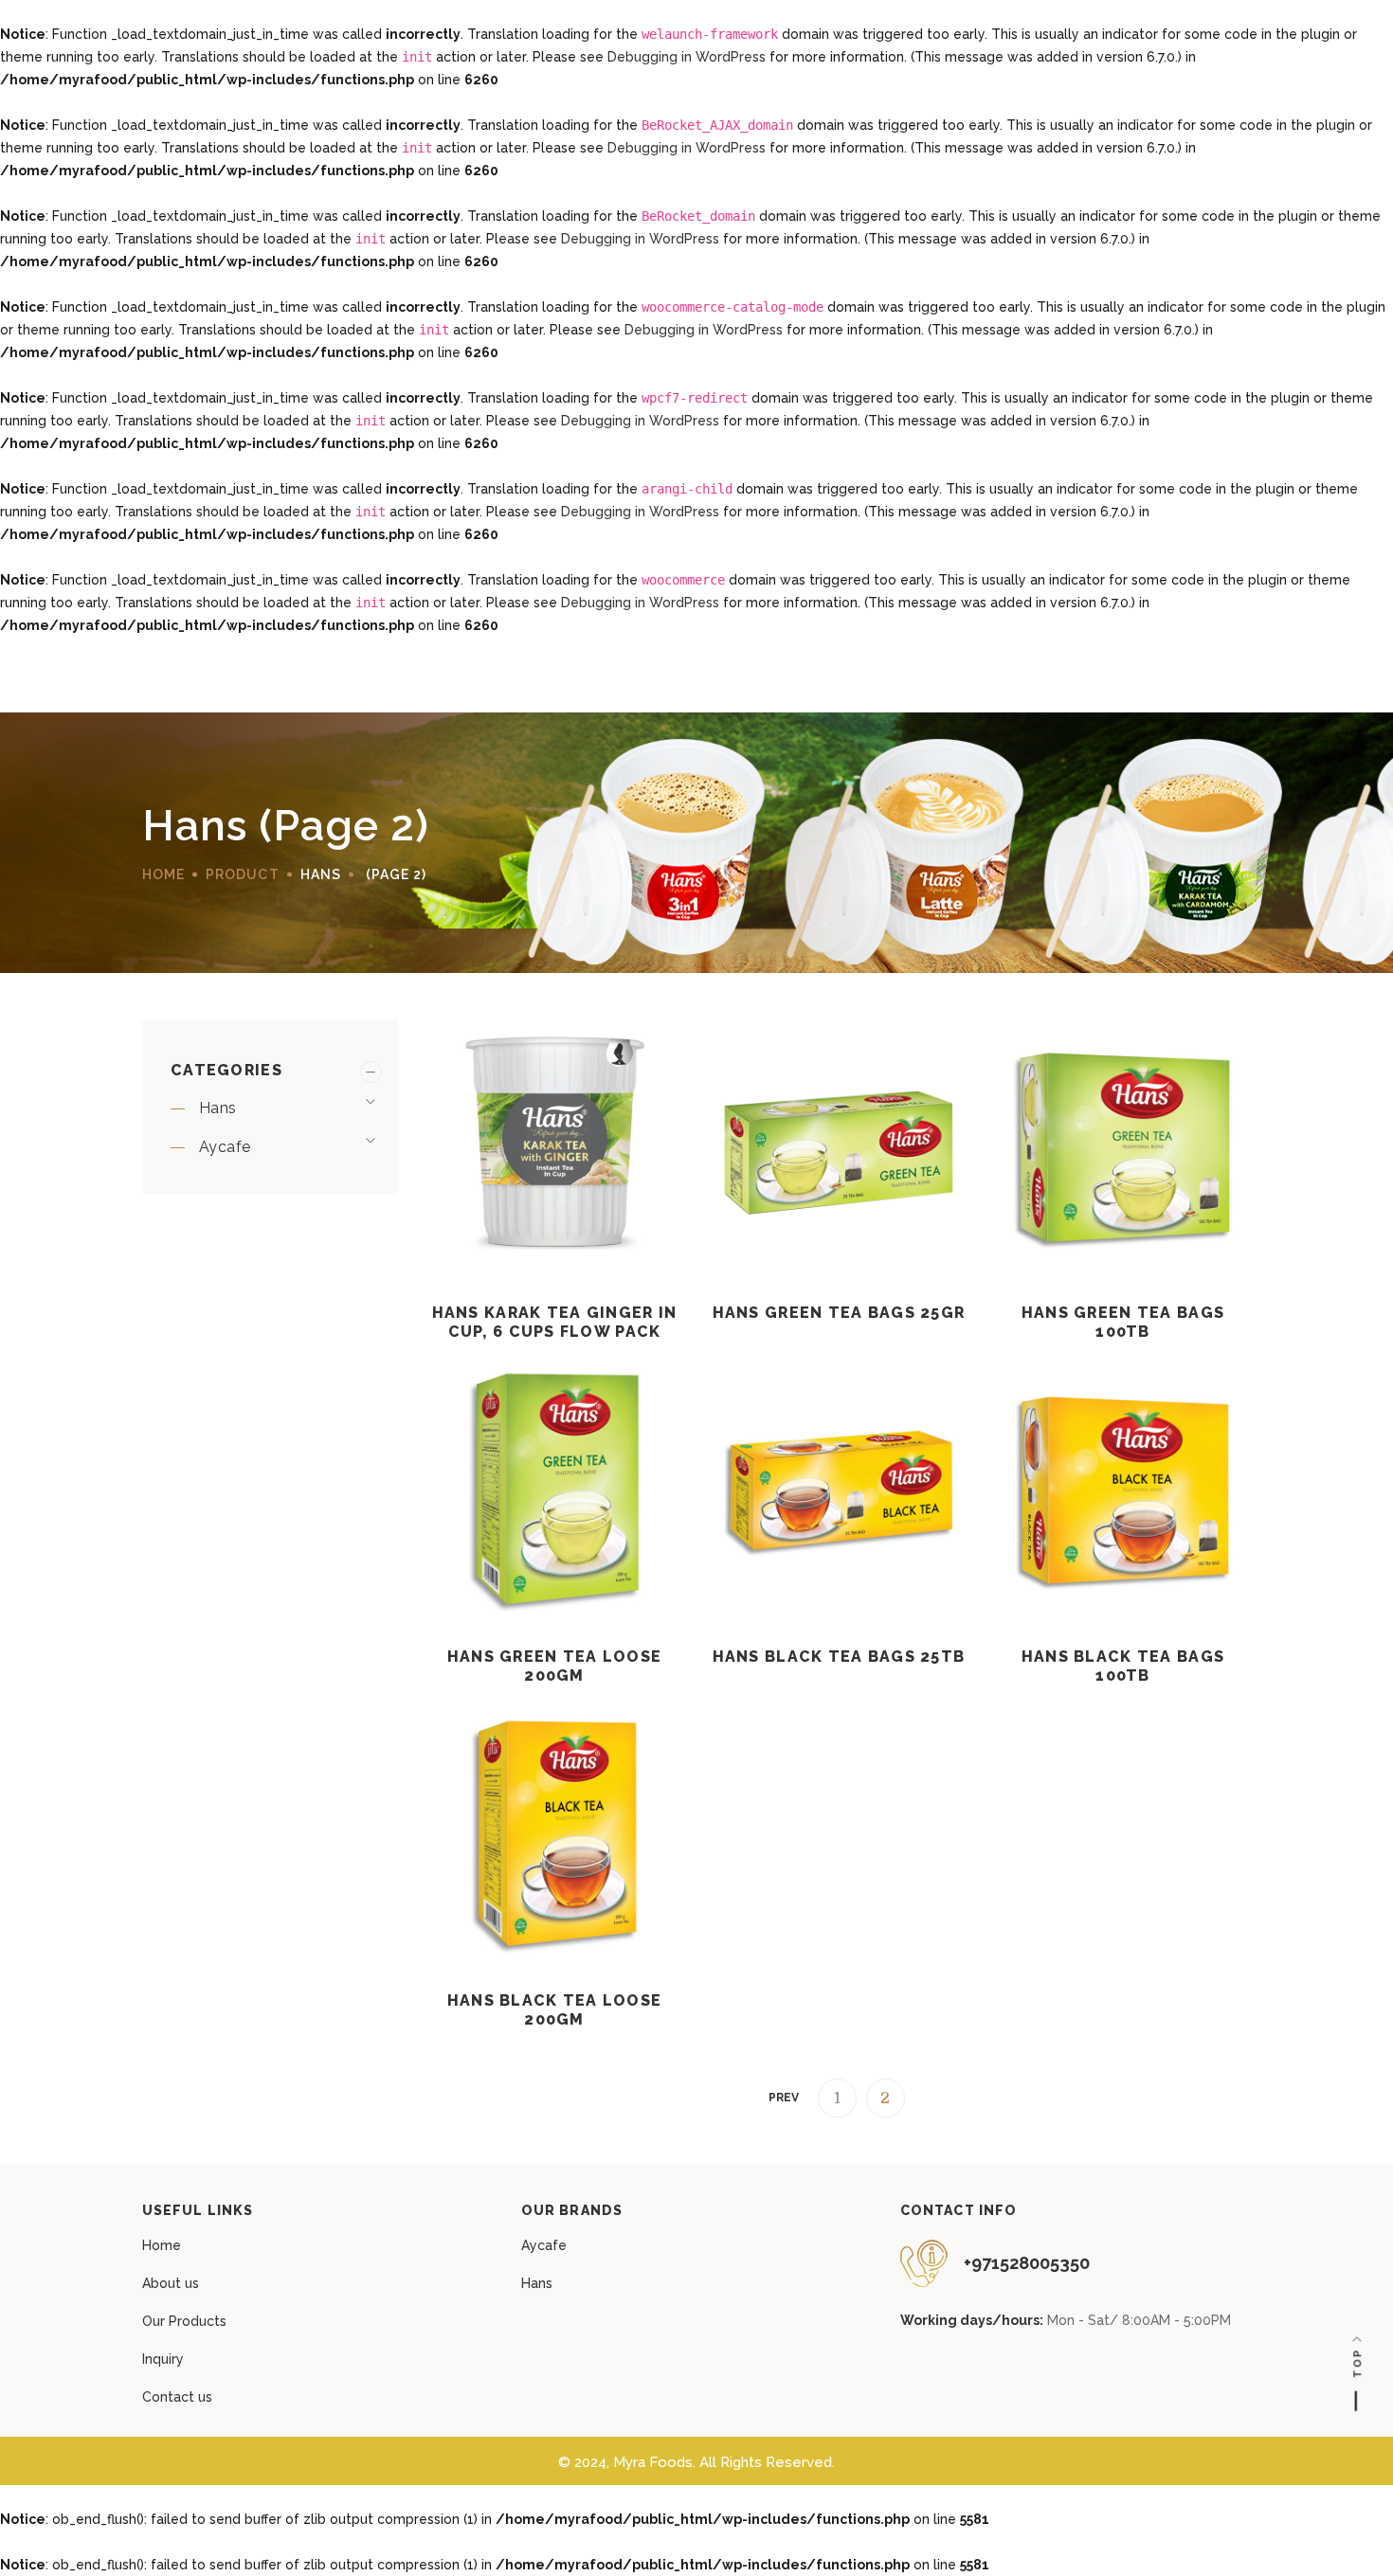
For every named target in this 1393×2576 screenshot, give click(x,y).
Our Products (184, 2321)
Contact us (177, 2397)
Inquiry (163, 2359)
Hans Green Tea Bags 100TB (1123, 1322)
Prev (784, 2098)
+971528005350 (1027, 2263)
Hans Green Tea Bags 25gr (839, 1313)
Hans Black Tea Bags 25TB (839, 1657)
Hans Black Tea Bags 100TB (1123, 1666)
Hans (218, 1108)
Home (162, 2245)
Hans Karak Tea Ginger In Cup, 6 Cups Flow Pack (555, 1322)
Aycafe (225, 1147)
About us (171, 2283)
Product (242, 874)
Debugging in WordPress (687, 57)
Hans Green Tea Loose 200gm (555, 1666)
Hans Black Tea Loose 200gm (555, 2010)
